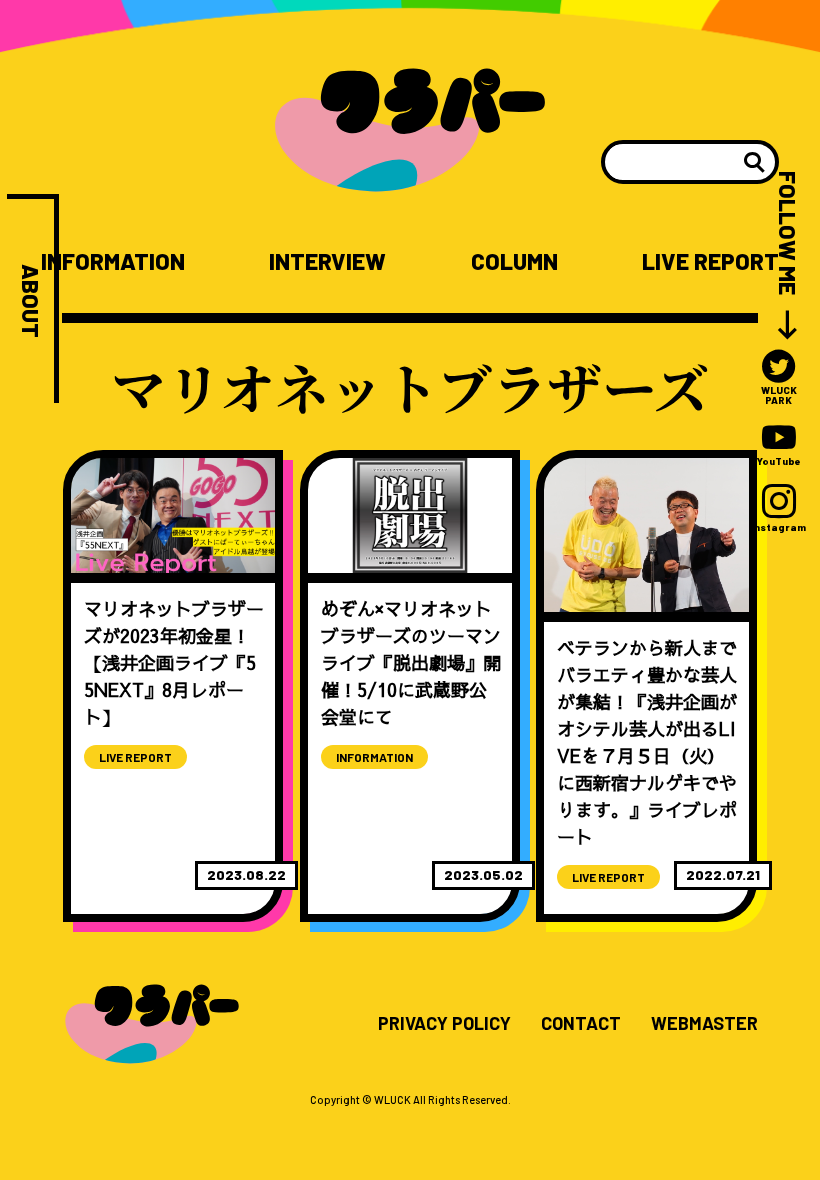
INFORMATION (113, 261)
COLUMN (514, 261)
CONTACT (581, 1024)
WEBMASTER (704, 1024)
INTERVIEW (327, 261)
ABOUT (30, 301)
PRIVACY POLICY (444, 1024)
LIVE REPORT (710, 261)
